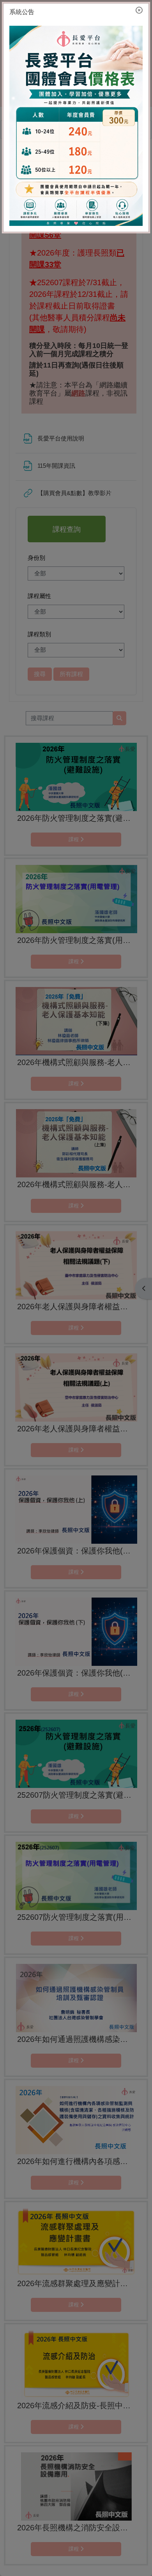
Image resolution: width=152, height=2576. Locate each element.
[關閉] (139, 11)
